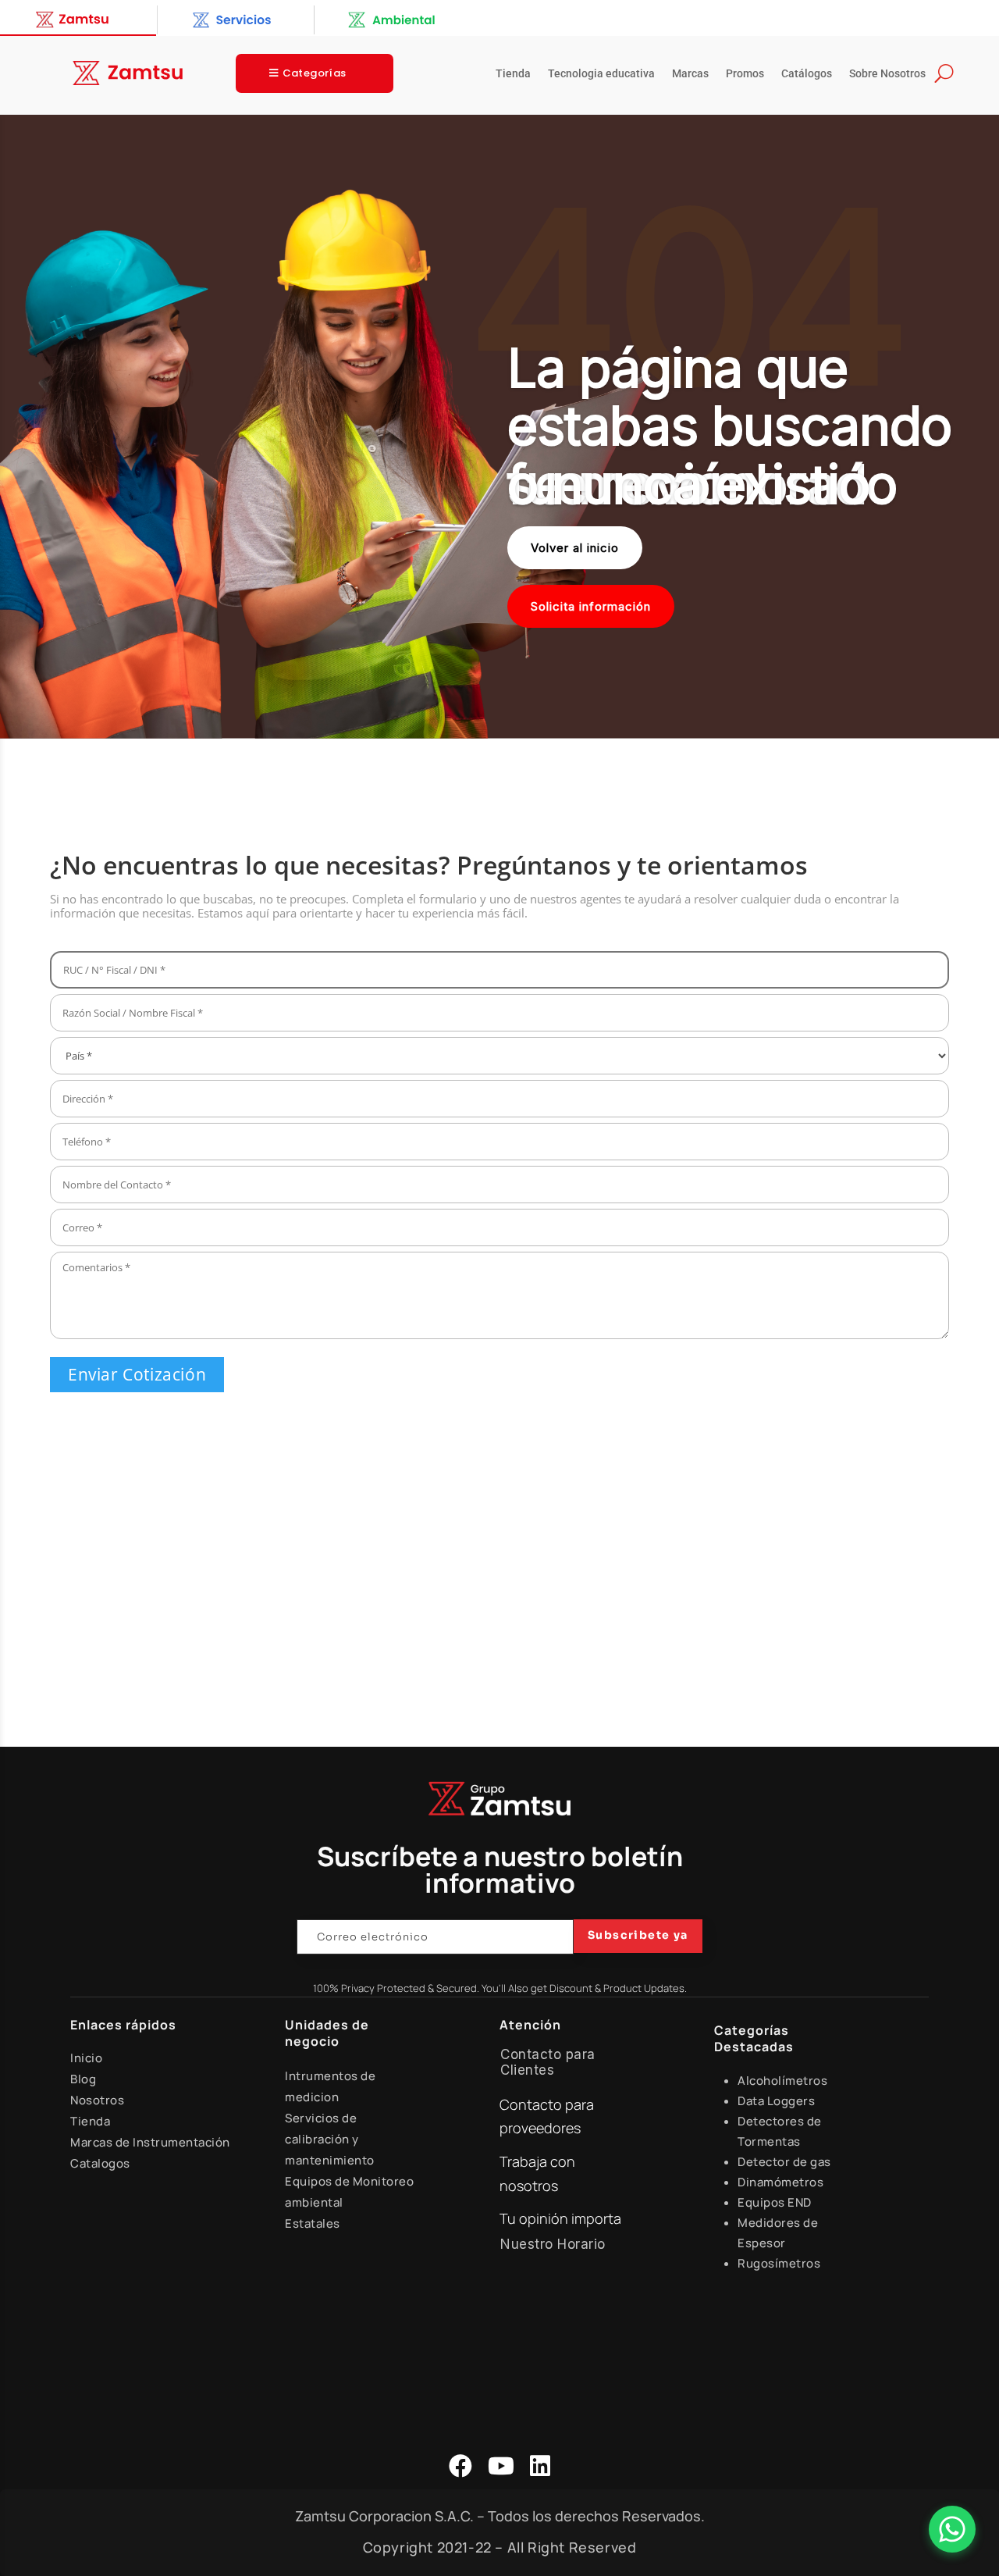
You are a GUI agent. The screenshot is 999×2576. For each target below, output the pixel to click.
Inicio (86, 2058)
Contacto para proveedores (547, 2116)
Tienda (513, 74)
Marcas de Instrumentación (150, 2142)
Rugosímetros (779, 2263)
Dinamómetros (780, 2182)
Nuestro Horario (553, 2244)
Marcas (690, 74)
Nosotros (97, 2100)
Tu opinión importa (560, 2218)
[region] (499, 427)
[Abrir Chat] (952, 2529)
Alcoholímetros (782, 2081)
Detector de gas (784, 2162)
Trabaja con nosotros (537, 2173)
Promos (745, 74)
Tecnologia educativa (601, 74)
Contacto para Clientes (548, 2062)
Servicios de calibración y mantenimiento (330, 2139)
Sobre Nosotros (887, 74)
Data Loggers (776, 2101)
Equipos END (775, 2202)
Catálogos (807, 74)
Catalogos (100, 2163)
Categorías (315, 73)
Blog (83, 2079)
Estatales (313, 2223)
